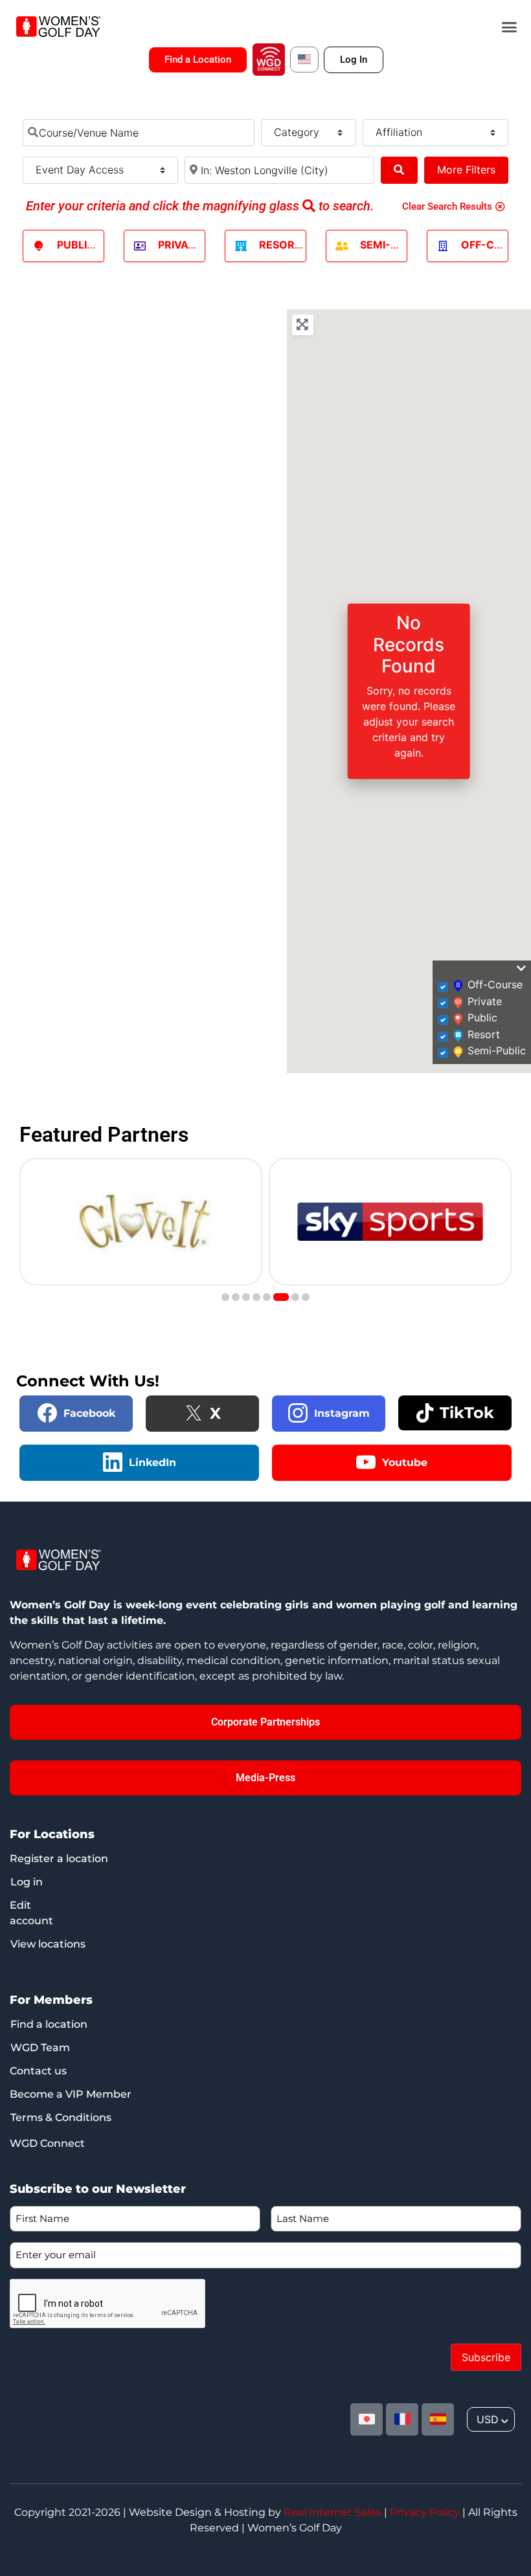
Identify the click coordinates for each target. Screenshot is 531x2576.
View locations (48, 1944)
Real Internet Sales (333, 2512)
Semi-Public (394, 245)
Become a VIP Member (71, 2094)
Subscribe (486, 2357)
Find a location (49, 2024)
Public (76, 245)
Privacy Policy (425, 2512)
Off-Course (496, 245)
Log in (27, 1882)
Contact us (38, 2071)
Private (180, 245)
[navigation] (491, 2419)
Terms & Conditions (61, 2117)
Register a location (59, 1859)
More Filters (466, 170)
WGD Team (40, 2048)
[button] (510, 27)
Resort (280, 245)
